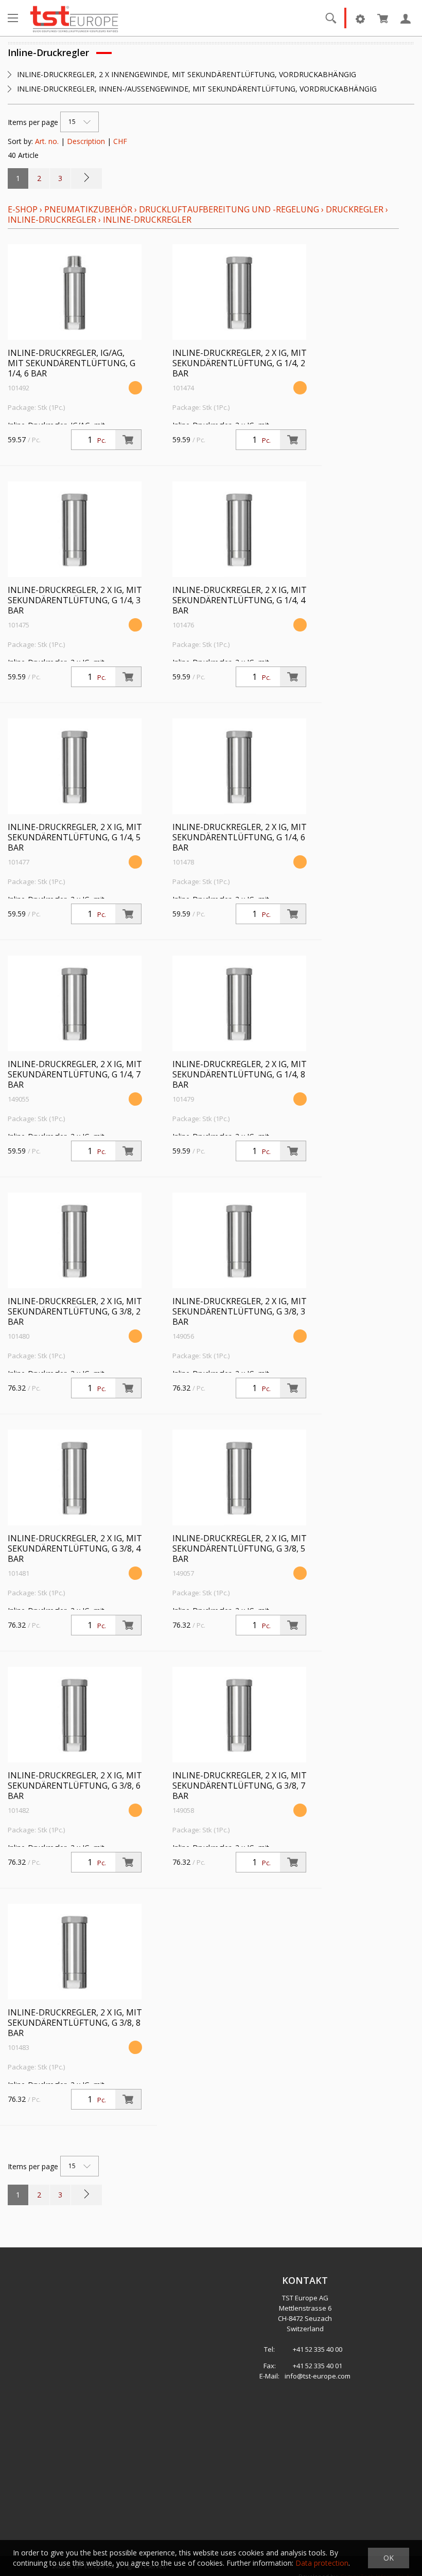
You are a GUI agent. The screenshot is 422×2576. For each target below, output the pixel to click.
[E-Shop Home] (74, 18)
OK (389, 2558)
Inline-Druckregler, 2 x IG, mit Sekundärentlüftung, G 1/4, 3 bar (75, 600)
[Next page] (86, 178)
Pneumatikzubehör (89, 209)
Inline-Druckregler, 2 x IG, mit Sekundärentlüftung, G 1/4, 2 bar (240, 363)
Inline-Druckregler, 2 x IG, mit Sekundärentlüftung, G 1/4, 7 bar (75, 1074)
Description (86, 141)
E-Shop (23, 209)
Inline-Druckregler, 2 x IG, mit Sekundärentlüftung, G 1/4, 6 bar (240, 837)
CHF (120, 141)
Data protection (322, 2563)
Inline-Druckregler (52, 220)
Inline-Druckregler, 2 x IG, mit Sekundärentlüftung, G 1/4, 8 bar (240, 1074)
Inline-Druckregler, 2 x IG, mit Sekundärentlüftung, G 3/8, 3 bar (240, 1311)
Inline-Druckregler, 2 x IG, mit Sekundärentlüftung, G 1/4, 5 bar (75, 837)
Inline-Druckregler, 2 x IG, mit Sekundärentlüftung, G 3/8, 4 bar (75, 1548)
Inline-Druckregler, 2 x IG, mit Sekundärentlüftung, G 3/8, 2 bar (75, 1311)
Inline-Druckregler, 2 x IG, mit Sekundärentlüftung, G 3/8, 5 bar (240, 1548)
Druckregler (355, 209)
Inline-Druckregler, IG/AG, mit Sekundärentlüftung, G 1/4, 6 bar (72, 363)
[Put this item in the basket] (128, 440)
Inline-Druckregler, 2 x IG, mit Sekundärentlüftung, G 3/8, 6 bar (75, 1786)
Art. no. (47, 141)
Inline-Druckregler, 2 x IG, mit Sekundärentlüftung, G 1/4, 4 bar (240, 600)
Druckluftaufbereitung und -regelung (229, 209)
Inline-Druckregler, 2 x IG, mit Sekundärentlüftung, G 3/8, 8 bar (75, 2023)
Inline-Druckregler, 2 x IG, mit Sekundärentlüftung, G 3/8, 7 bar (240, 1786)
